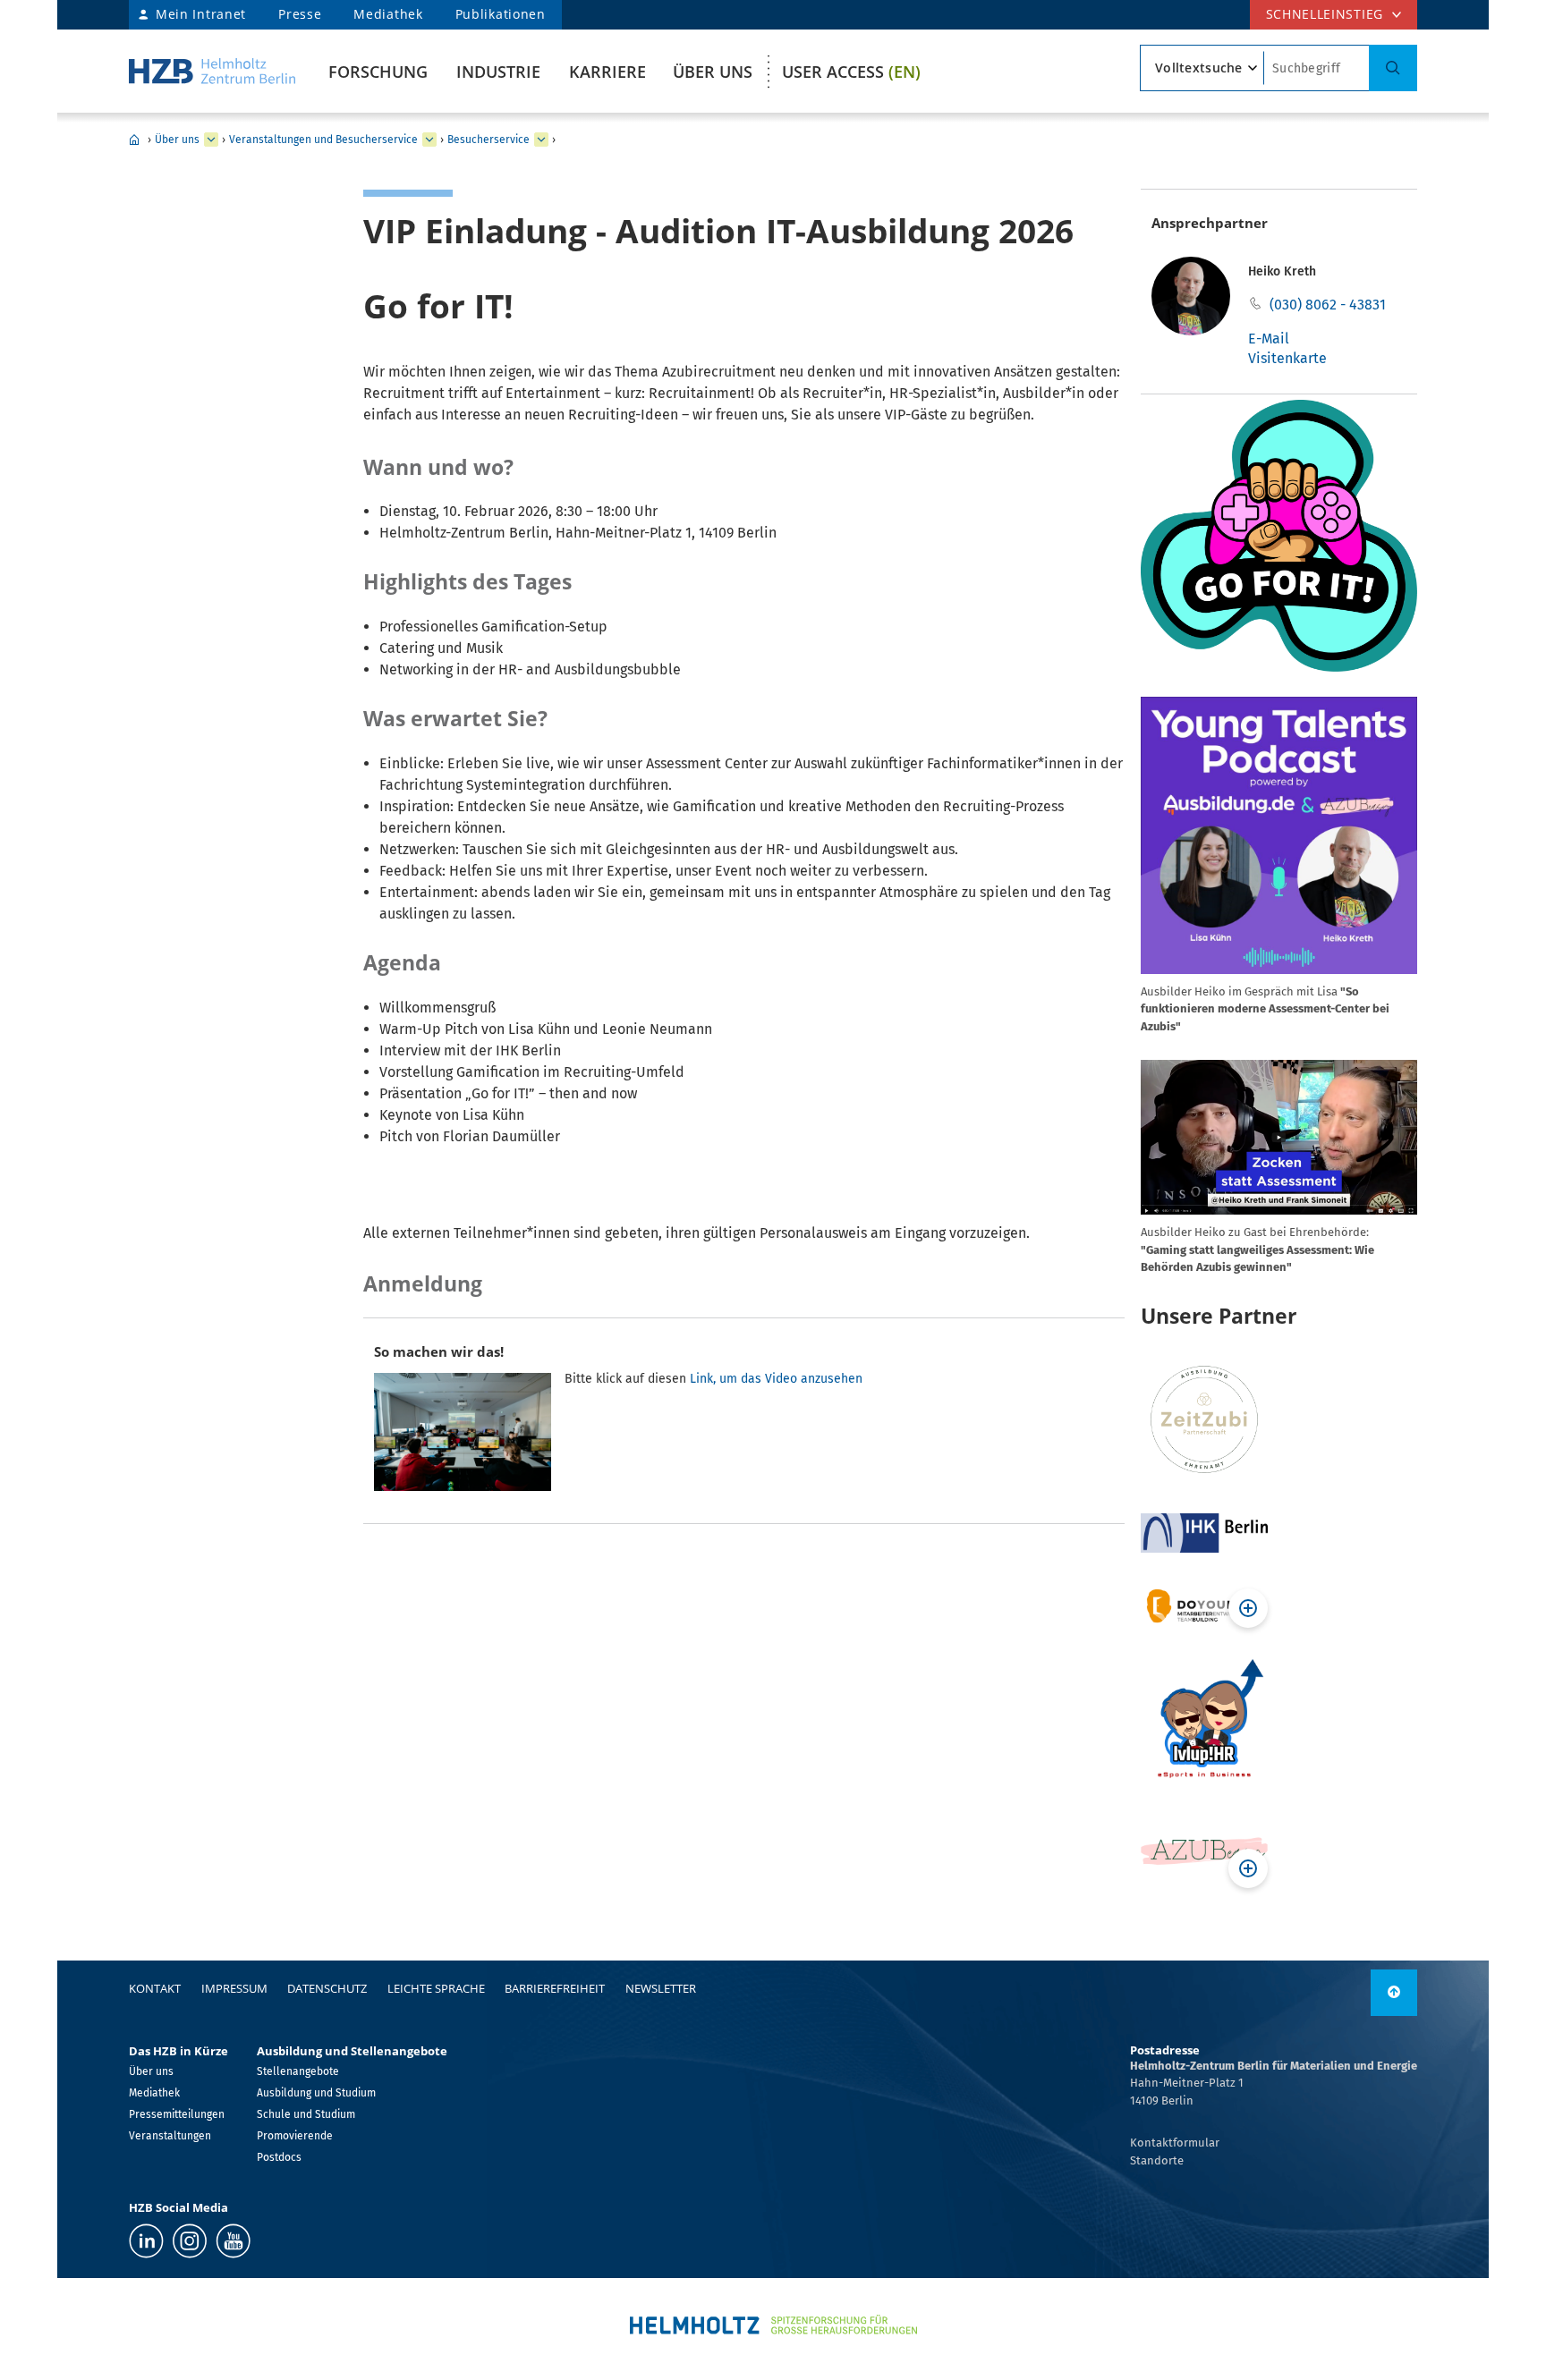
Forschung (378, 72)
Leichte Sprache (436, 1988)
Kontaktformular (1175, 2143)
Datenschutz (327, 1988)
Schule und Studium (306, 2114)
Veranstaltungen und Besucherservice (323, 140)
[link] (1394, 1993)
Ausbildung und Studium (316, 2093)
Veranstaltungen (170, 2136)
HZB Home (134, 140)
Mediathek (388, 14)
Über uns (713, 72)
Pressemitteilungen (177, 2114)
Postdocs (279, 2157)
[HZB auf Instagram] (190, 2241)
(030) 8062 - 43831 (1328, 305)
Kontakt (155, 1988)
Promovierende (295, 2136)
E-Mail (1269, 339)
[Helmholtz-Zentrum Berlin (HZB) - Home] (212, 71)
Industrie (498, 72)
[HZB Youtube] (233, 2241)
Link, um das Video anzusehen (776, 1379)
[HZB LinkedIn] (146, 2241)
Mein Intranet (201, 14)
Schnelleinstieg (1325, 14)
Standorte (1157, 2160)
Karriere (607, 72)
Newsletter (661, 1988)
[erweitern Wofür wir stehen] (429, 140)
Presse (300, 14)
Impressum (234, 1988)
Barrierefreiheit (555, 1988)
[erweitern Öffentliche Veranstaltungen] (541, 140)
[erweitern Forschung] (211, 140)
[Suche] (1393, 68)
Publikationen (501, 14)
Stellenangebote (298, 2071)
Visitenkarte (1287, 358)
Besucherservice (488, 140)
